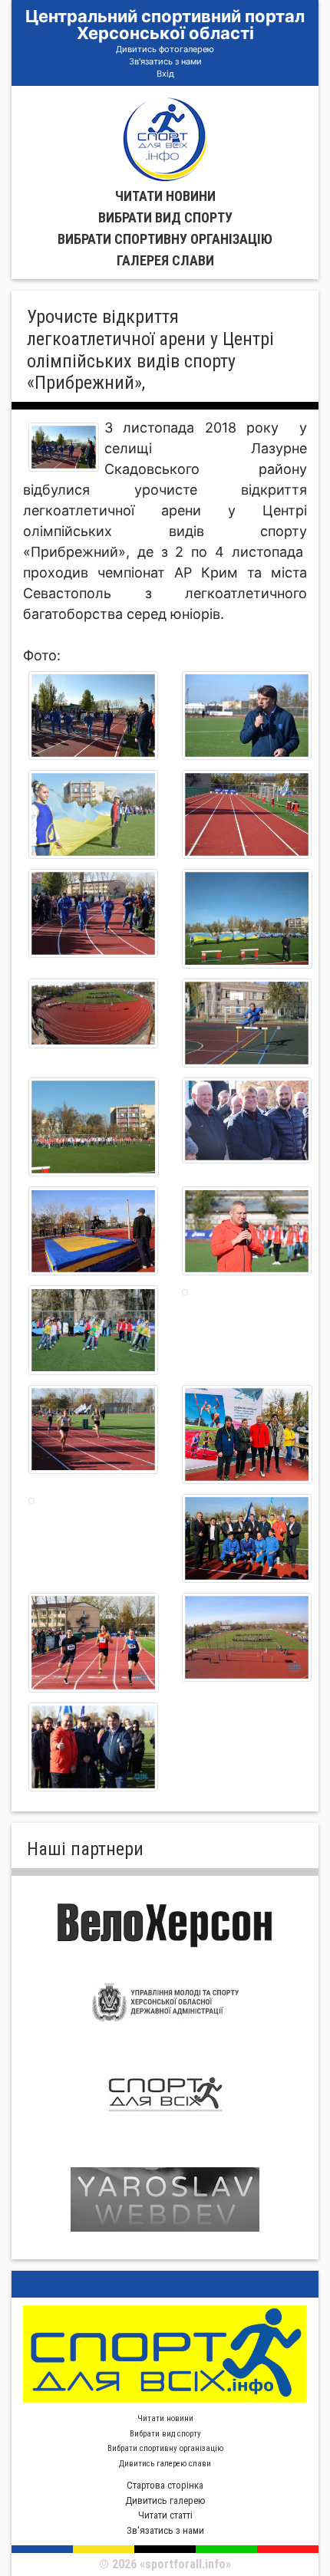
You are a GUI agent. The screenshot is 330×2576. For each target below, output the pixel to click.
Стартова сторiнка (165, 2485)
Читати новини (165, 196)
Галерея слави (165, 260)
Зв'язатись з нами (165, 61)
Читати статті (165, 2515)
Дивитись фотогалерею (165, 49)
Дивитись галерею (165, 2500)
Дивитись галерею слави (165, 2464)
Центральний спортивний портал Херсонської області (165, 25)
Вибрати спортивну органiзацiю (165, 239)
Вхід (165, 74)
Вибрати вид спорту (165, 217)
